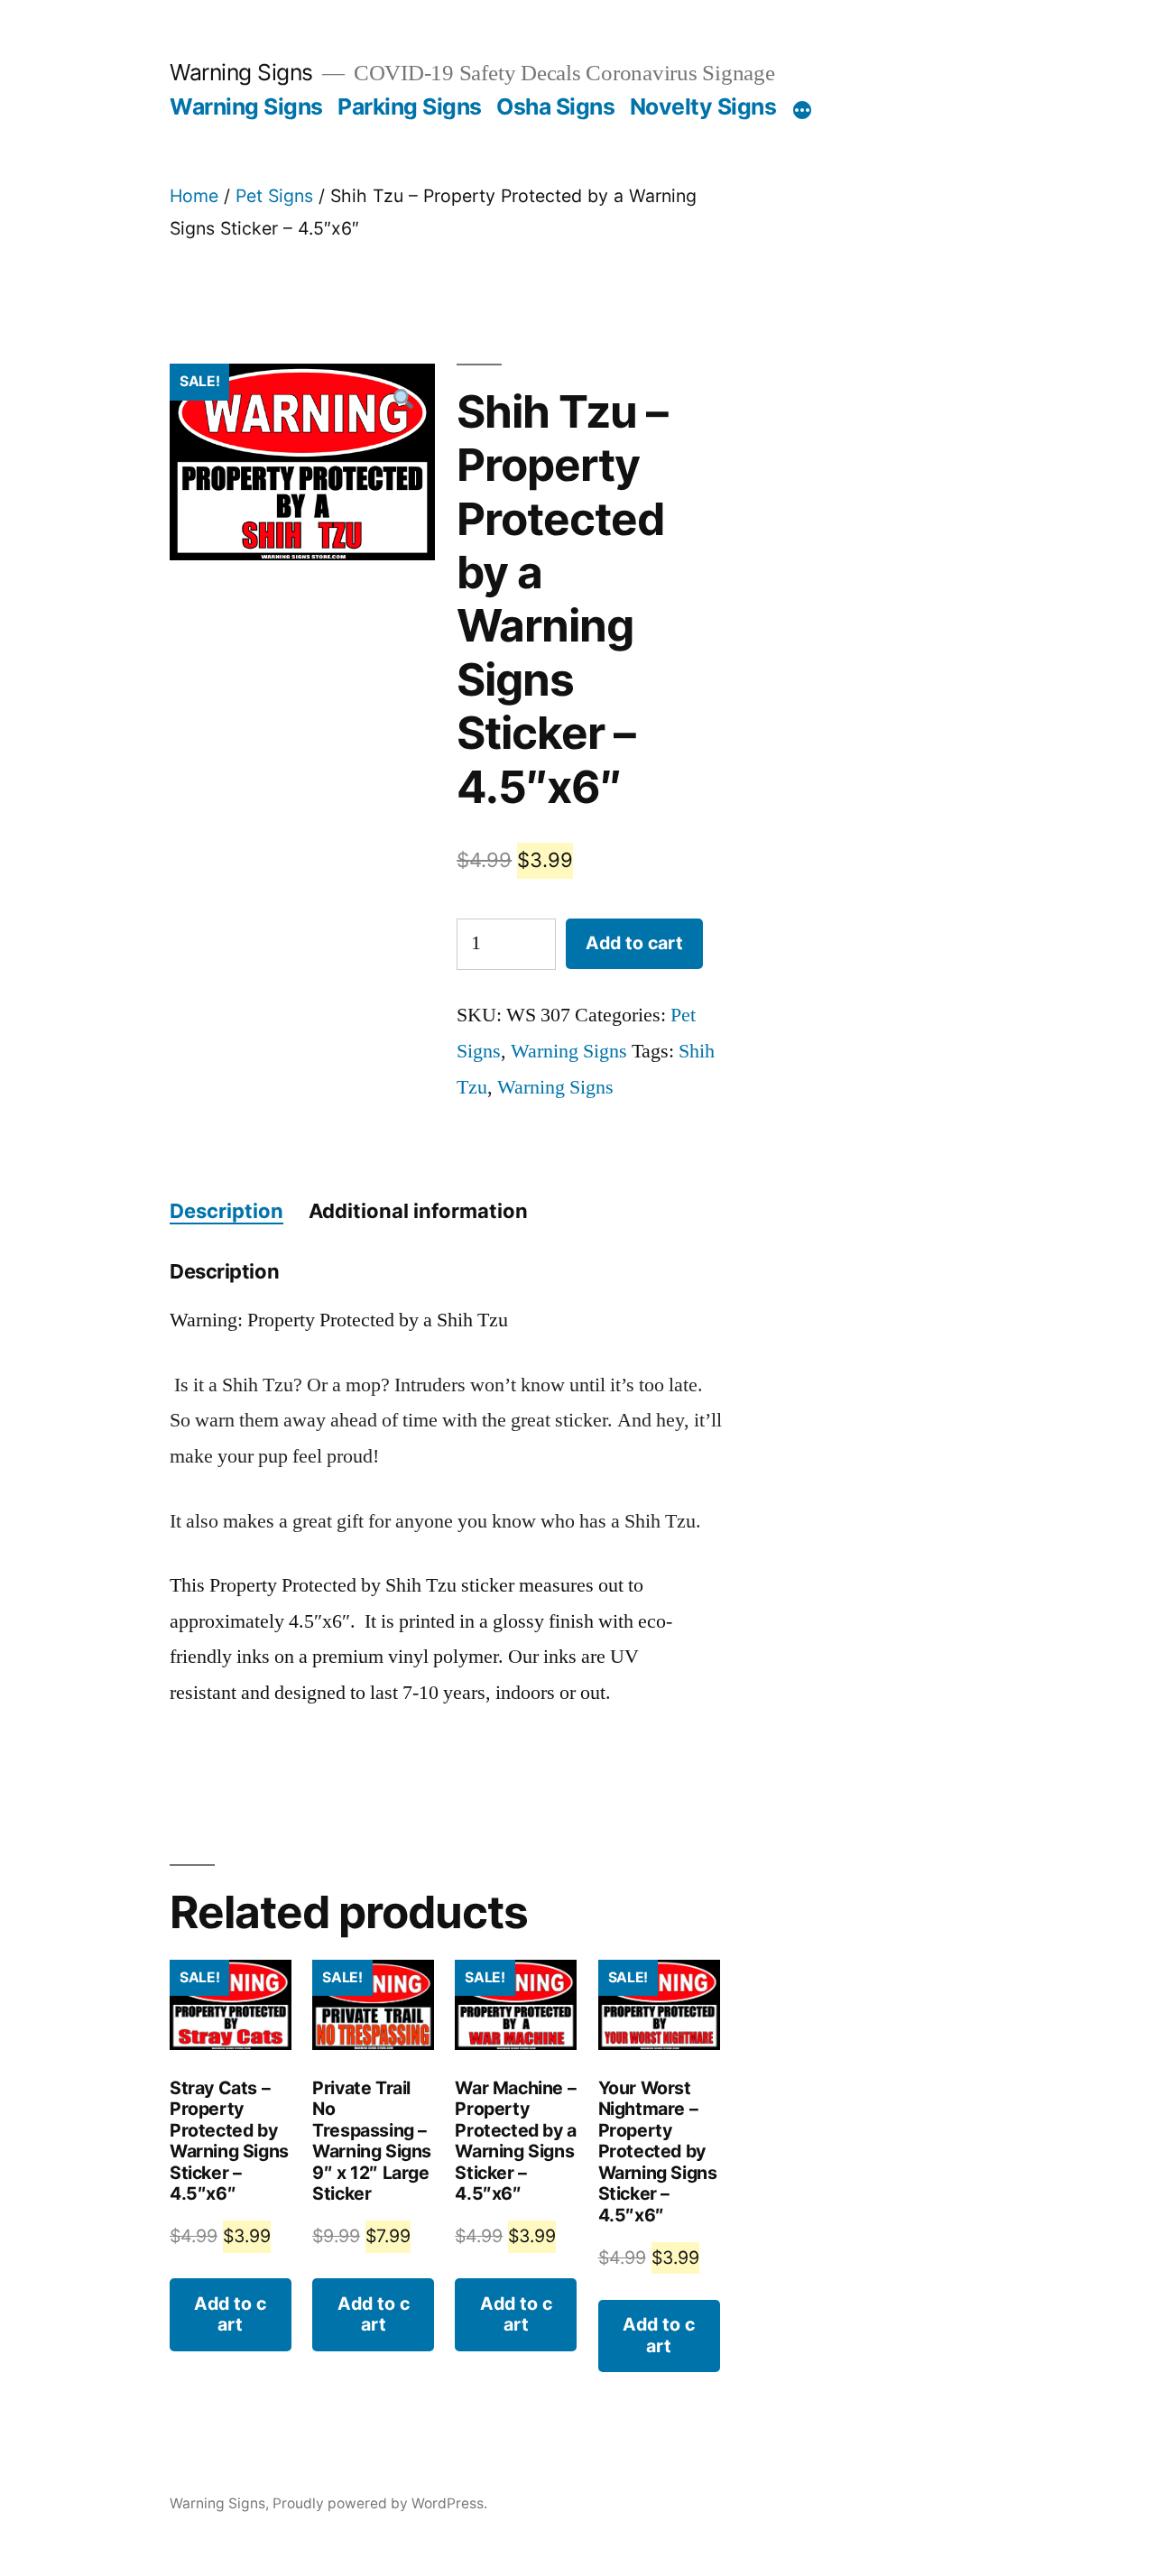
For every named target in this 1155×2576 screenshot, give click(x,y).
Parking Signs (410, 106)
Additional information (418, 1211)
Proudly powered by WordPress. (380, 2503)
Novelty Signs (703, 106)
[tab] (226, 1212)
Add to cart (634, 943)
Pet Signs (274, 196)
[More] (802, 110)
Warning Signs (241, 72)
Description (226, 1211)
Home (194, 196)
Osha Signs (555, 106)
